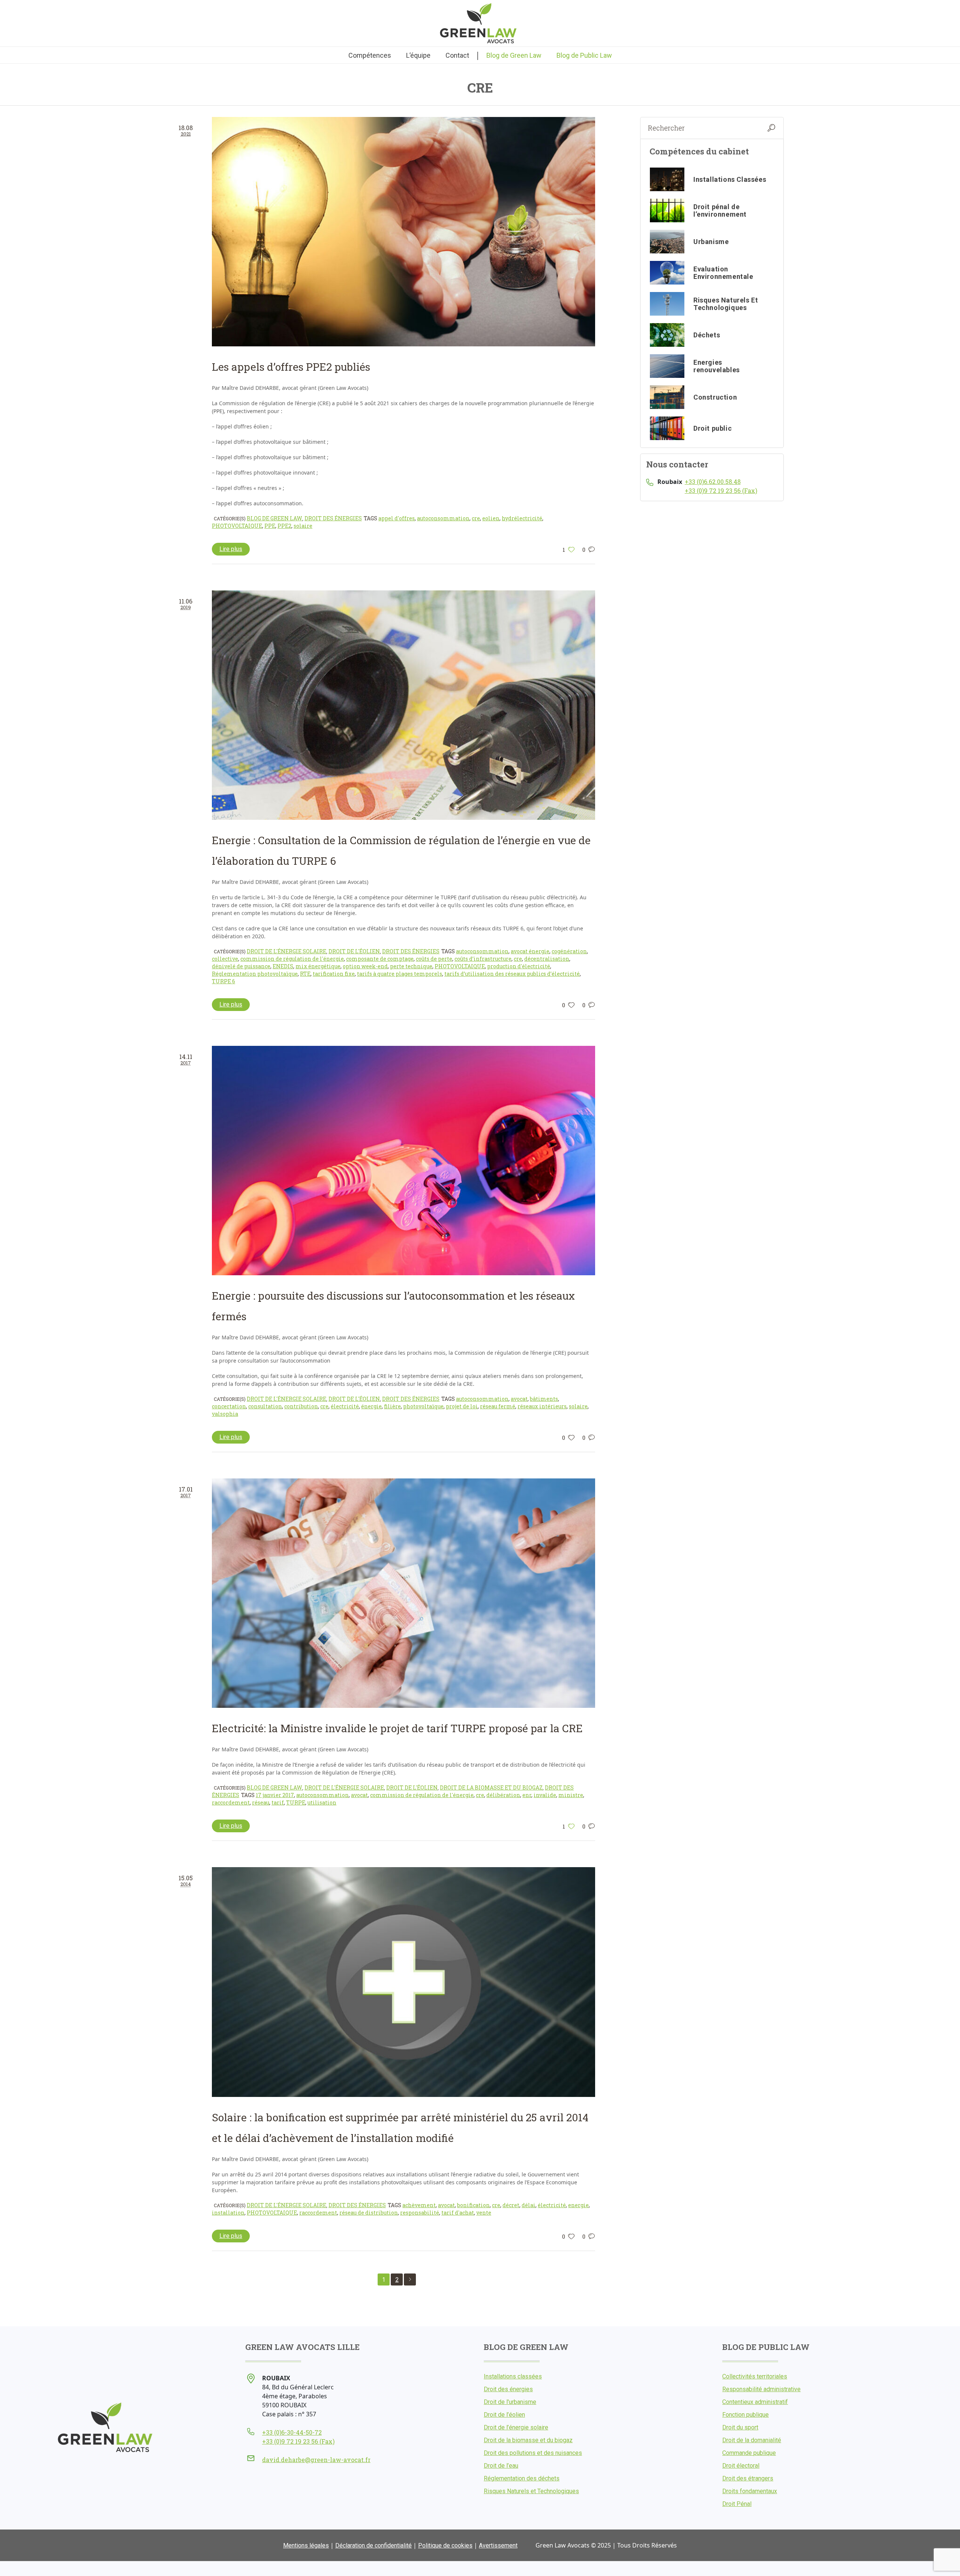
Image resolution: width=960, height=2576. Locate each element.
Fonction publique (745, 2415)
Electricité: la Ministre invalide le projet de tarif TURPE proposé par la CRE (397, 1728)
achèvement (419, 2205)
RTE (305, 974)
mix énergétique (318, 966)
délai (529, 2205)
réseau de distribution (369, 2213)
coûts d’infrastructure (483, 959)
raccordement (231, 1802)
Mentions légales (306, 2545)
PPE (270, 526)
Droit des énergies (333, 518)
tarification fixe (334, 974)
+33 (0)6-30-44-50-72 (292, 2432)
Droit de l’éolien (504, 2415)
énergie (371, 1406)
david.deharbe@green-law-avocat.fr (316, 2460)
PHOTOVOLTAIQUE (237, 526)
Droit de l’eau (501, 2466)
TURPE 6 (223, 981)
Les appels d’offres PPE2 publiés (291, 367)
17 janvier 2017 (275, 1795)
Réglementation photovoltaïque (255, 974)
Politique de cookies (445, 2545)
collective (225, 959)
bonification (473, 2205)
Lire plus (231, 549)
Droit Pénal (737, 2504)
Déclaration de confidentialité (373, 2545)
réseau (261, 1802)
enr (527, 1795)
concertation (229, 1406)
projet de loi (462, 1406)
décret (511, 2205)
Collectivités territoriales (755, 2376)
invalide (545, 1795)
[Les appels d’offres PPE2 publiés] (403, 232)
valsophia (225, 1414)
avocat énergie (530, 951)
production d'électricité (519, 966)
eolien (491, 518)
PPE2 (284, 526)
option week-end (365, 966)
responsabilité (420, 2213)
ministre (571, 1795)
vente (484, 2213)
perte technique (411, 966)
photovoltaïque (423, 1406)
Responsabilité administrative (761, 2389)
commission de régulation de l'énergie (292, 959)
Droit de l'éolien (354, 951)
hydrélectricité (522, 518)
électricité (345, 1406)
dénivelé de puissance (241, 966)
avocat (519, 1399)
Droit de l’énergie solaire (516, 2427)
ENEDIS (283, 966)
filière (392, 1406)
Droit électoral (741, 2466)
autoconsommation (443, 518)
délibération (503, 1795)
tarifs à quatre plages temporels (400, 974)
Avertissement (498, 2545)
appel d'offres (397, 518)
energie (578, 2205)
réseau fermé (498, 1406)
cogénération (569, 951)
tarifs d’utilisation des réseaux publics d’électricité (512, 974)
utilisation (322, 1802)
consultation (265, 1406)
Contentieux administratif (755, 2402)
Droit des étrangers (748, 2478)
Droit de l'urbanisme (510, 2402)
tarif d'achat (458, 2213)
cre (476, 518)
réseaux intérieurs (542, 1406)
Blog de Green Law (274, 518)
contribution (301, 1406)
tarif (278, 1802)
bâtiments (544, 1399)
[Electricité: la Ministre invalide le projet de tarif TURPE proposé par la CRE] (403, 1593)
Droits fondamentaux (750, 2491)
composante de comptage (380, 959)
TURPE (296, 1802)
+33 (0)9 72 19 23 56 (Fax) (721, 490)
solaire (303, 526)
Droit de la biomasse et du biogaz (491, 1787)
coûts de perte (434, 959)
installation (228, 2213)
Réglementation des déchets (522, 2478)
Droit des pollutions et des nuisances (533, 2453)
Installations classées (513, 2376)
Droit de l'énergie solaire (286, 951)
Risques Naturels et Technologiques (531, 2491)
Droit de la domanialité (752, 2440)
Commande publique (749, 2453)
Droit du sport (740, 2427)
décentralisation (547, 959)
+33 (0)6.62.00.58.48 (713, 482)
